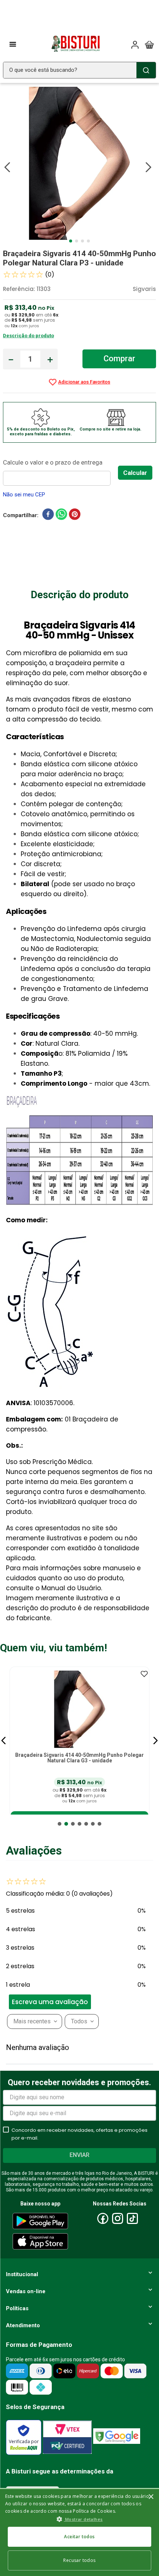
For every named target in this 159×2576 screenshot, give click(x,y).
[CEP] (60, 471)
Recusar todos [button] (79, 2560)
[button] (4, 1741)
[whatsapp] (61, 516)
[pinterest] (75, 516)
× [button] (151, 2497)
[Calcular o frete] (135, 473)
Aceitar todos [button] (79, 2537)
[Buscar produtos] (146, 70)
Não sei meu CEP (24, 495)
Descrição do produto (28, 336)
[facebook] (48, 516)
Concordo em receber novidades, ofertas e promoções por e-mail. (79, 2134)
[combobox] (79, 70)
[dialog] (79, 2532)
